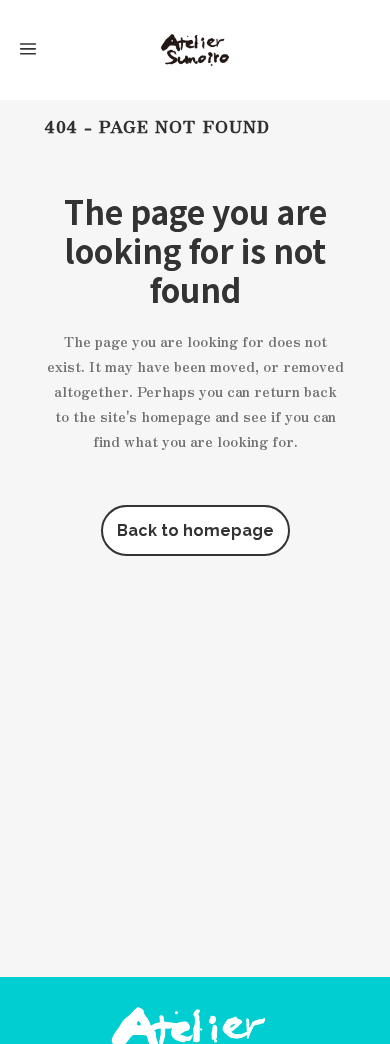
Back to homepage (195, 530)
